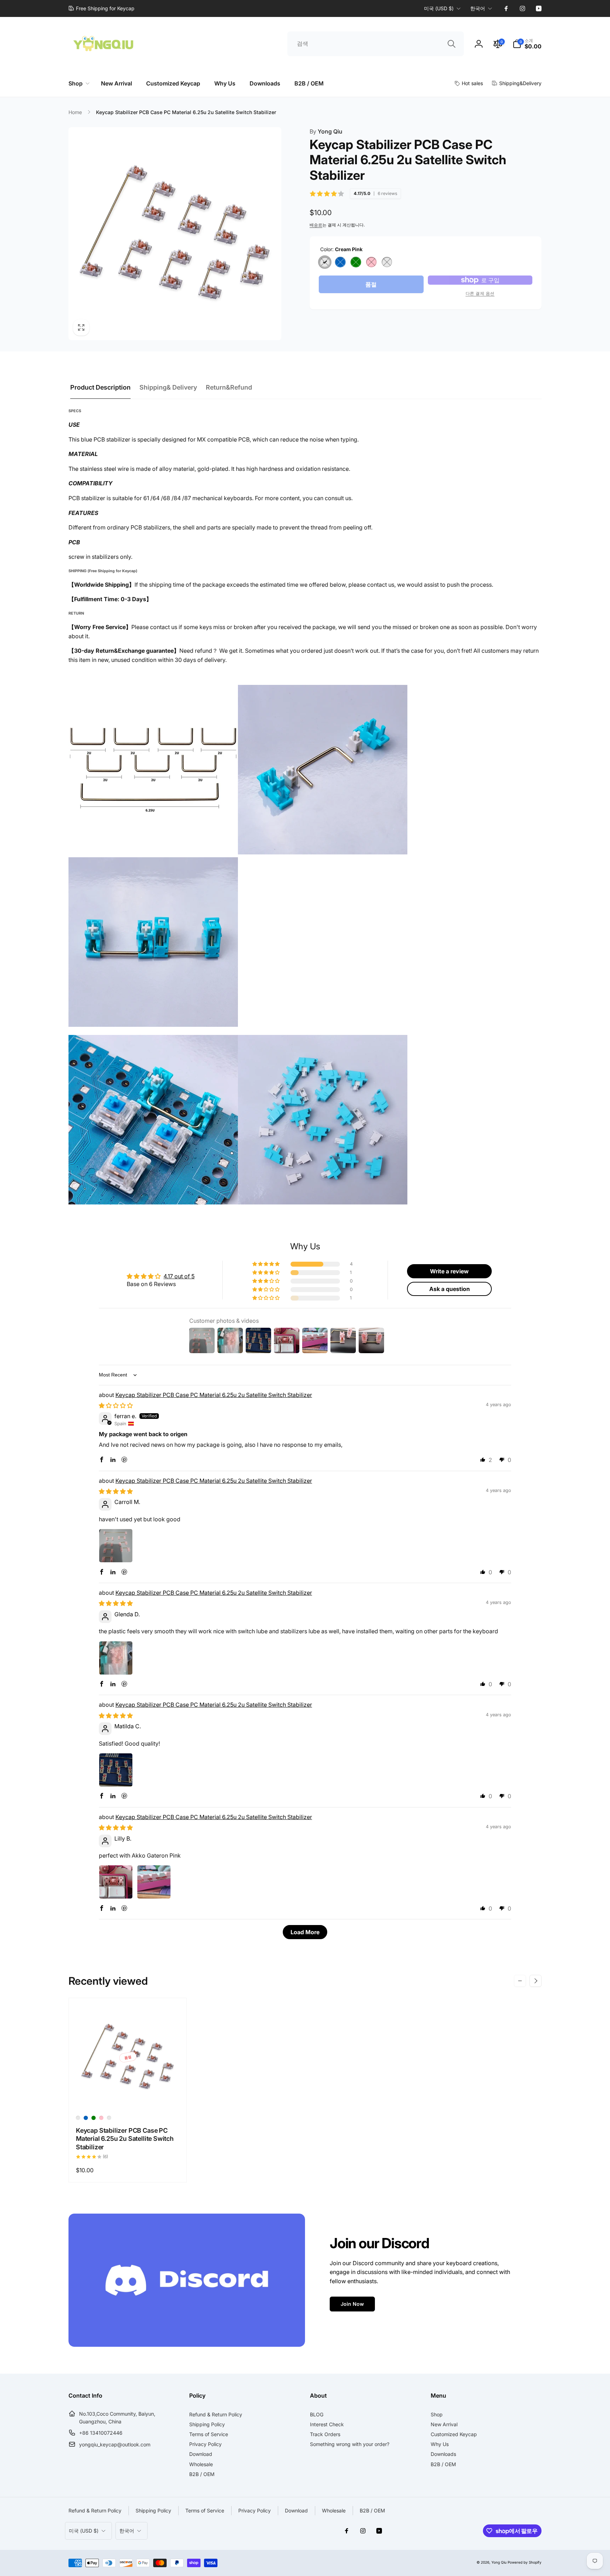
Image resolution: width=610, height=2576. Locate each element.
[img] (116, 1405)
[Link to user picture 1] (116, 1546)
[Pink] (371, 262)
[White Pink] (387, 262)
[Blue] (340, 262)
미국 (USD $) (439, 8)
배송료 (316, 225)
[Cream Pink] (325, 262)
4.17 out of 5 (179, 1276)
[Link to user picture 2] (154, 1882)
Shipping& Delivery (168, 387)
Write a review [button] (449, 1271)
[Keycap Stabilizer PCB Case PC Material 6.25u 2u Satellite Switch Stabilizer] (128, 2096)
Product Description (100, 387)
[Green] (356, 262)
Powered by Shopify (525, 2562)
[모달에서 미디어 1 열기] (175, 234)
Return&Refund (229, 387)
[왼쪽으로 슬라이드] (520, 1981)
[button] (527, 44)
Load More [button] (305, 1932)
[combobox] (376, 44)
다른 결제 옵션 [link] (480, 293)
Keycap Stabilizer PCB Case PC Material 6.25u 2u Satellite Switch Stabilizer (214, 1395)
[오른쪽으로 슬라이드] (536, 1981)
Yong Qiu (326, 131)
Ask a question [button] (450, 1289)
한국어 (478, 8)
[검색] (451, 44)
